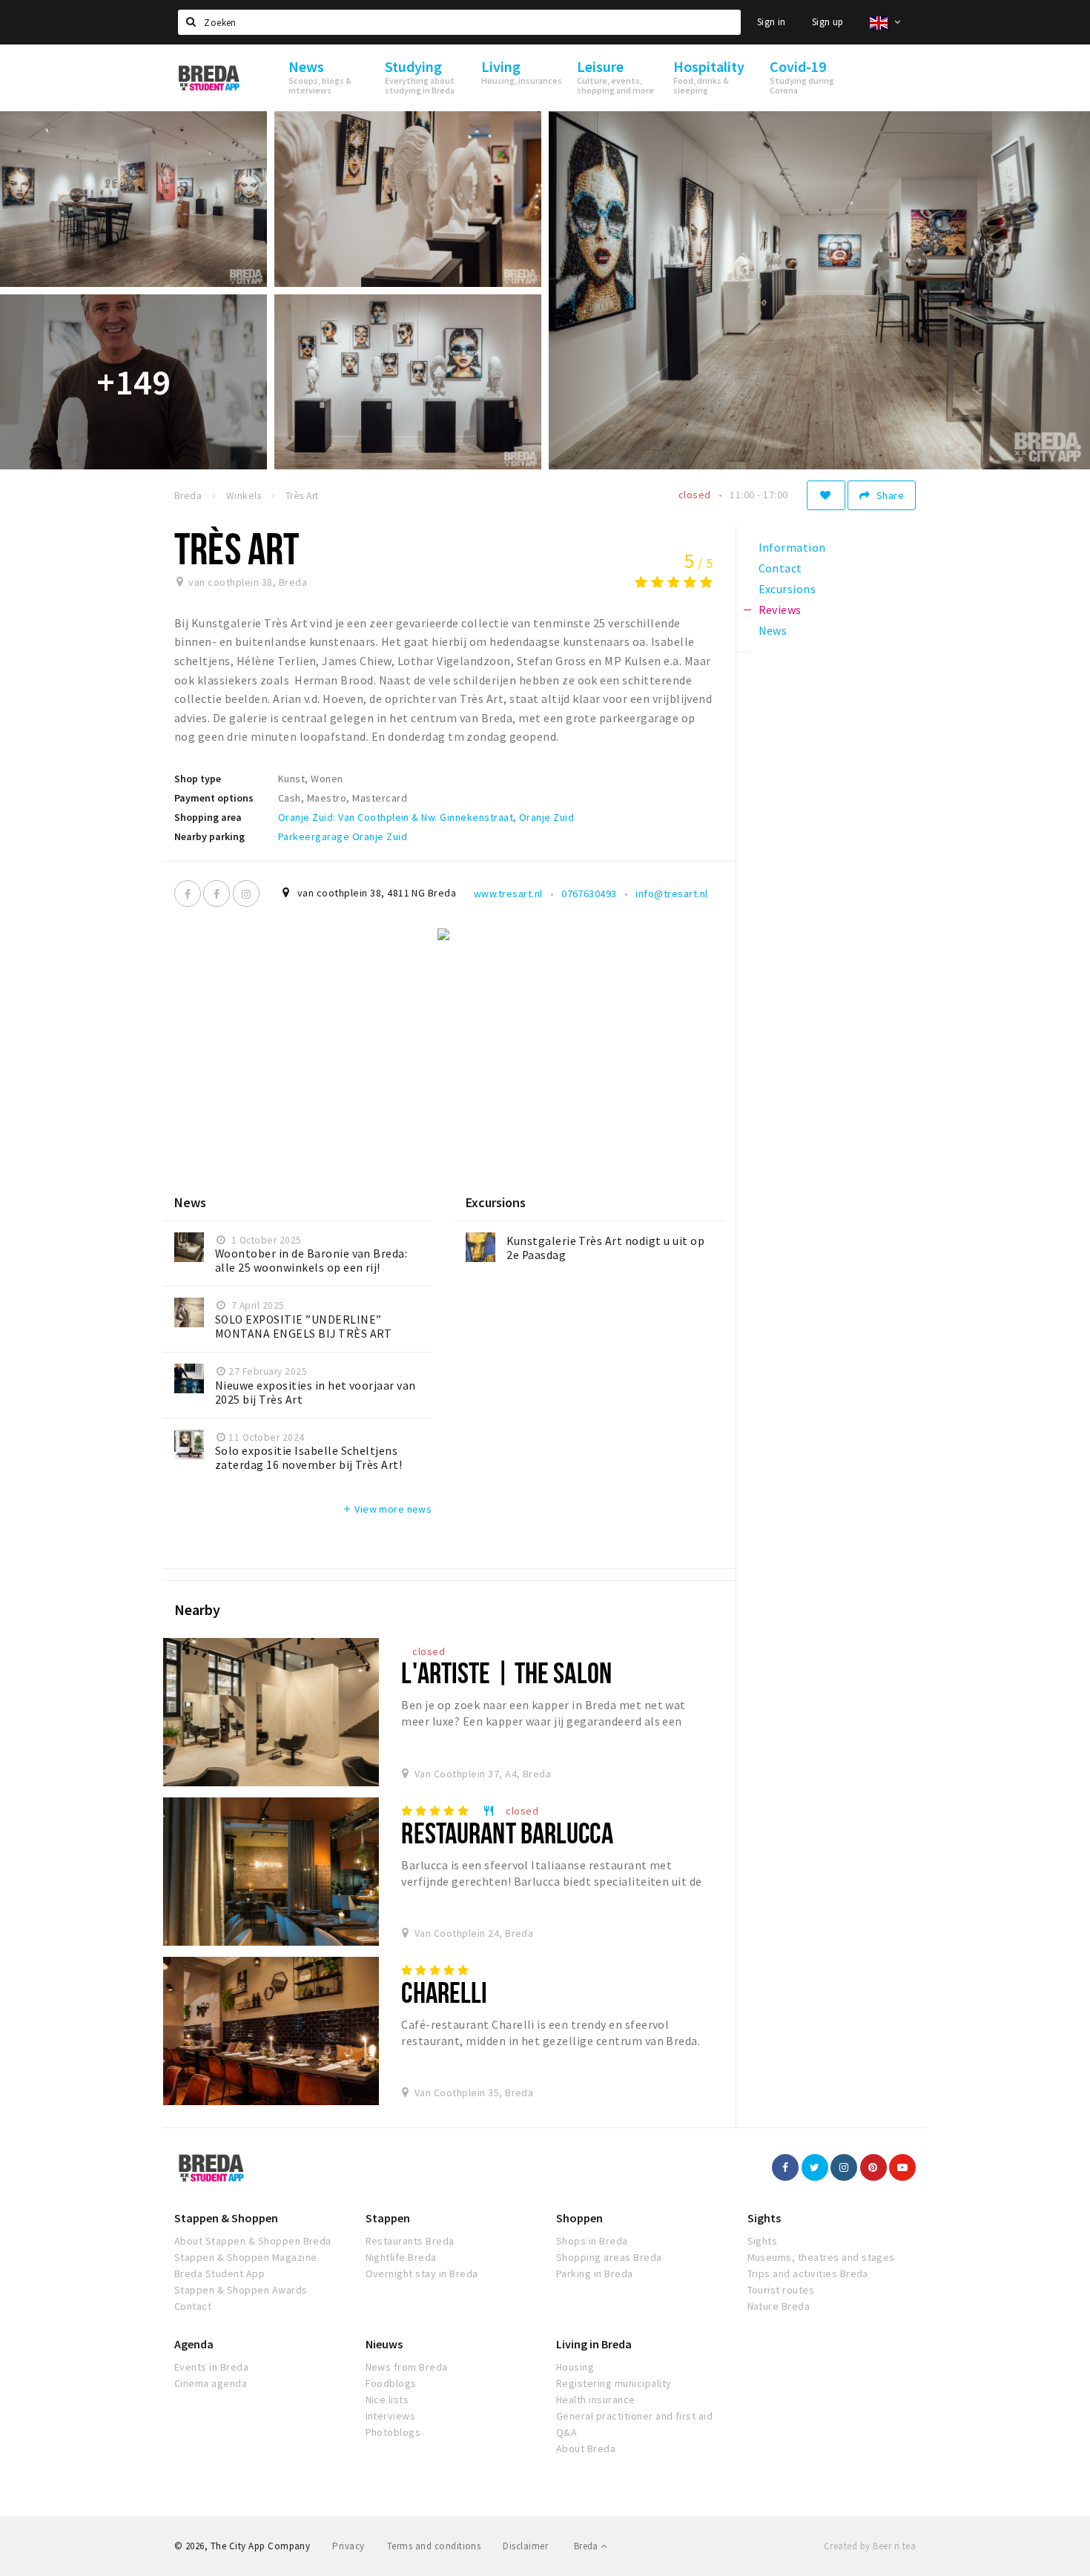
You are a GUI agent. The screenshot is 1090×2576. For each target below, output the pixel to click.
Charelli (444, 1992)
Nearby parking (209, 836)
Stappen (388, 2218)
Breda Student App (219, 2273)
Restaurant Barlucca (507, 1833)
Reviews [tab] (780, 610)
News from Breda (407, 2367)
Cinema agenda (211, 2383)
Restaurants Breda (410, 2241)
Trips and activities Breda (808, 2273)
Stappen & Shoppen (226, 2218)
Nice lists (387, 2400)
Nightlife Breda (401, 2257)
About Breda (586, 2448)
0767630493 (589, 894)
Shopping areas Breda (609, 2257)
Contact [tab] (780, 568)
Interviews (391, 2416)
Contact (193, 2306)
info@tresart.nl (671, 894)
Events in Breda (211, 2367)
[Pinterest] (873, 2167)
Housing (575, 2367)
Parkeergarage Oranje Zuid (343, 836)
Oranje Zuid (546, 817)
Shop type (198, 779)
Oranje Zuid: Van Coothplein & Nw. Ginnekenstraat (396, 817)
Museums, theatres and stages (821, 2257)
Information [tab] (792, 547)
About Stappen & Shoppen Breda (253, 2241)
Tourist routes (781, 2290)
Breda (587, 2546)
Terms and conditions (434, 2546)
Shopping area (208, 817)
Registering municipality (614, 2383)
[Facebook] (188, 894)
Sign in (772, 22)
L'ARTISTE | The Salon (506, 1672)
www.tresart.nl (508, 894)
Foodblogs (391, 2383)
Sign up (828, 22)
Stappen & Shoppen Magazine (245, 2257)
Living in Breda (594, 2344)
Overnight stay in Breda (422, 2273)
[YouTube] (902, 2167)
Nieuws (384, 2344)
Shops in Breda (592, 2241)
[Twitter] (815, 2167)
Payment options (214, 798)
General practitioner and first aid (634, 2416)
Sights (764, 2218)
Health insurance (596, 2400)
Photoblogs (393, 2432)
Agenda (194, 2344)
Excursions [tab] (787, 589)
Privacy (348, 2546)
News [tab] (773, 630)
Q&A (567, 2432)
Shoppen (579, 2218)
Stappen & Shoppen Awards (241, 2290)
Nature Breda (779, 2306)
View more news (387, 1509)
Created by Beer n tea (870, 2546)
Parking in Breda (595, 2273)
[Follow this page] (826, 495)
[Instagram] (246, 894)
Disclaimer (525, 2546)
